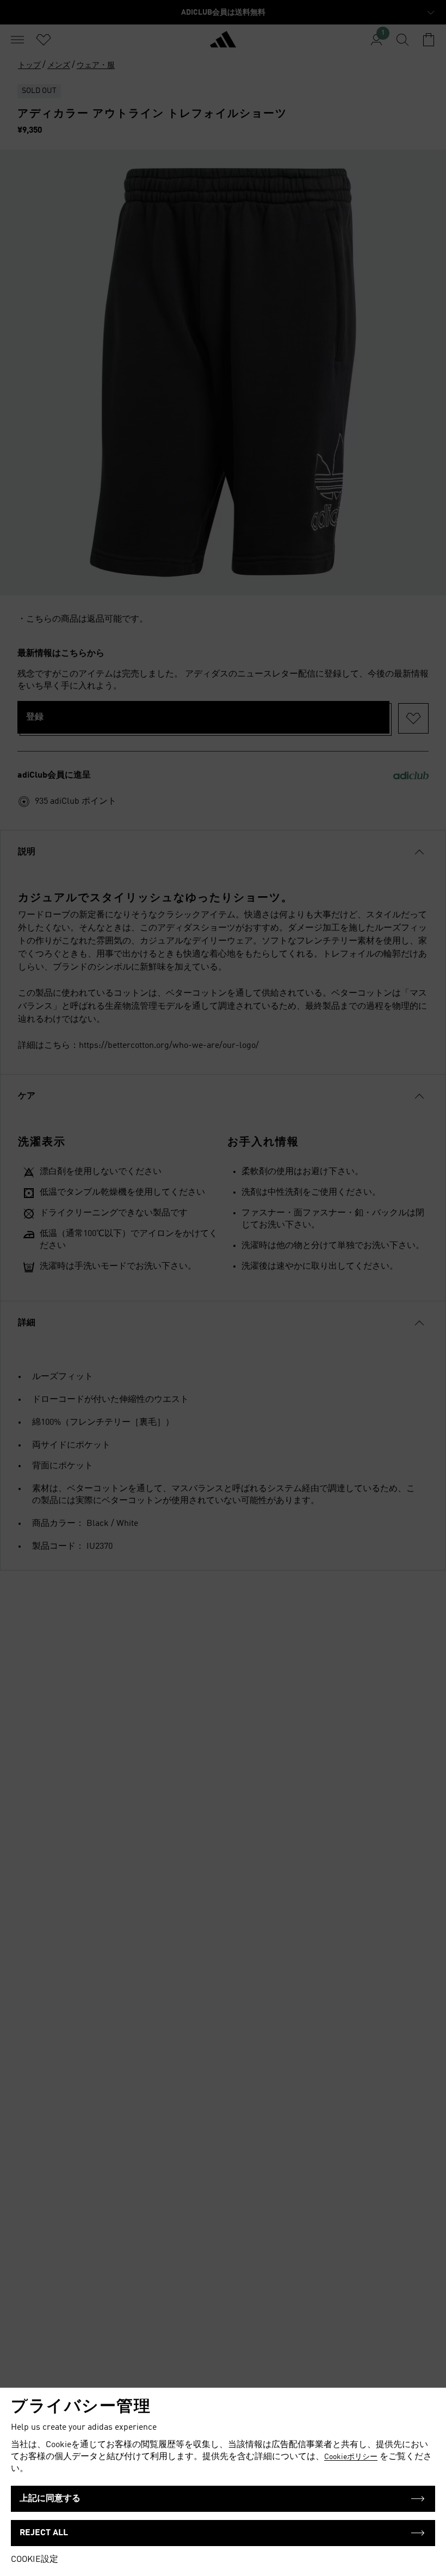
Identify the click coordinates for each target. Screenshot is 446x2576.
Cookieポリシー (351, 2457)
